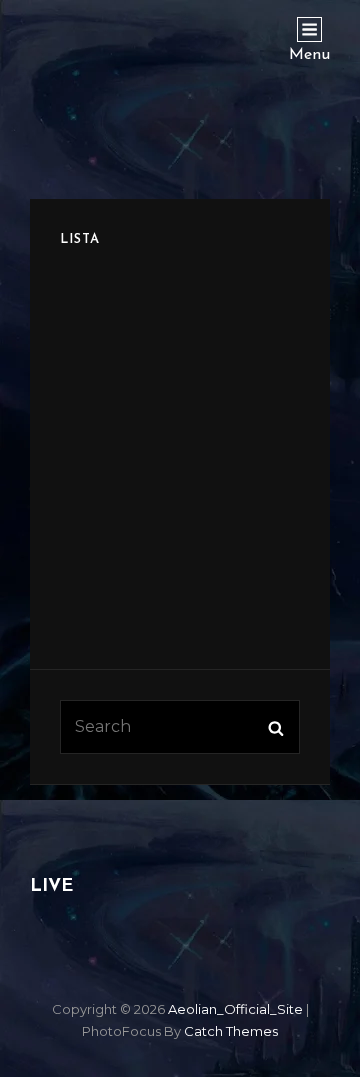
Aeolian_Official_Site (235, 1009)
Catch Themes (231, 1031)
